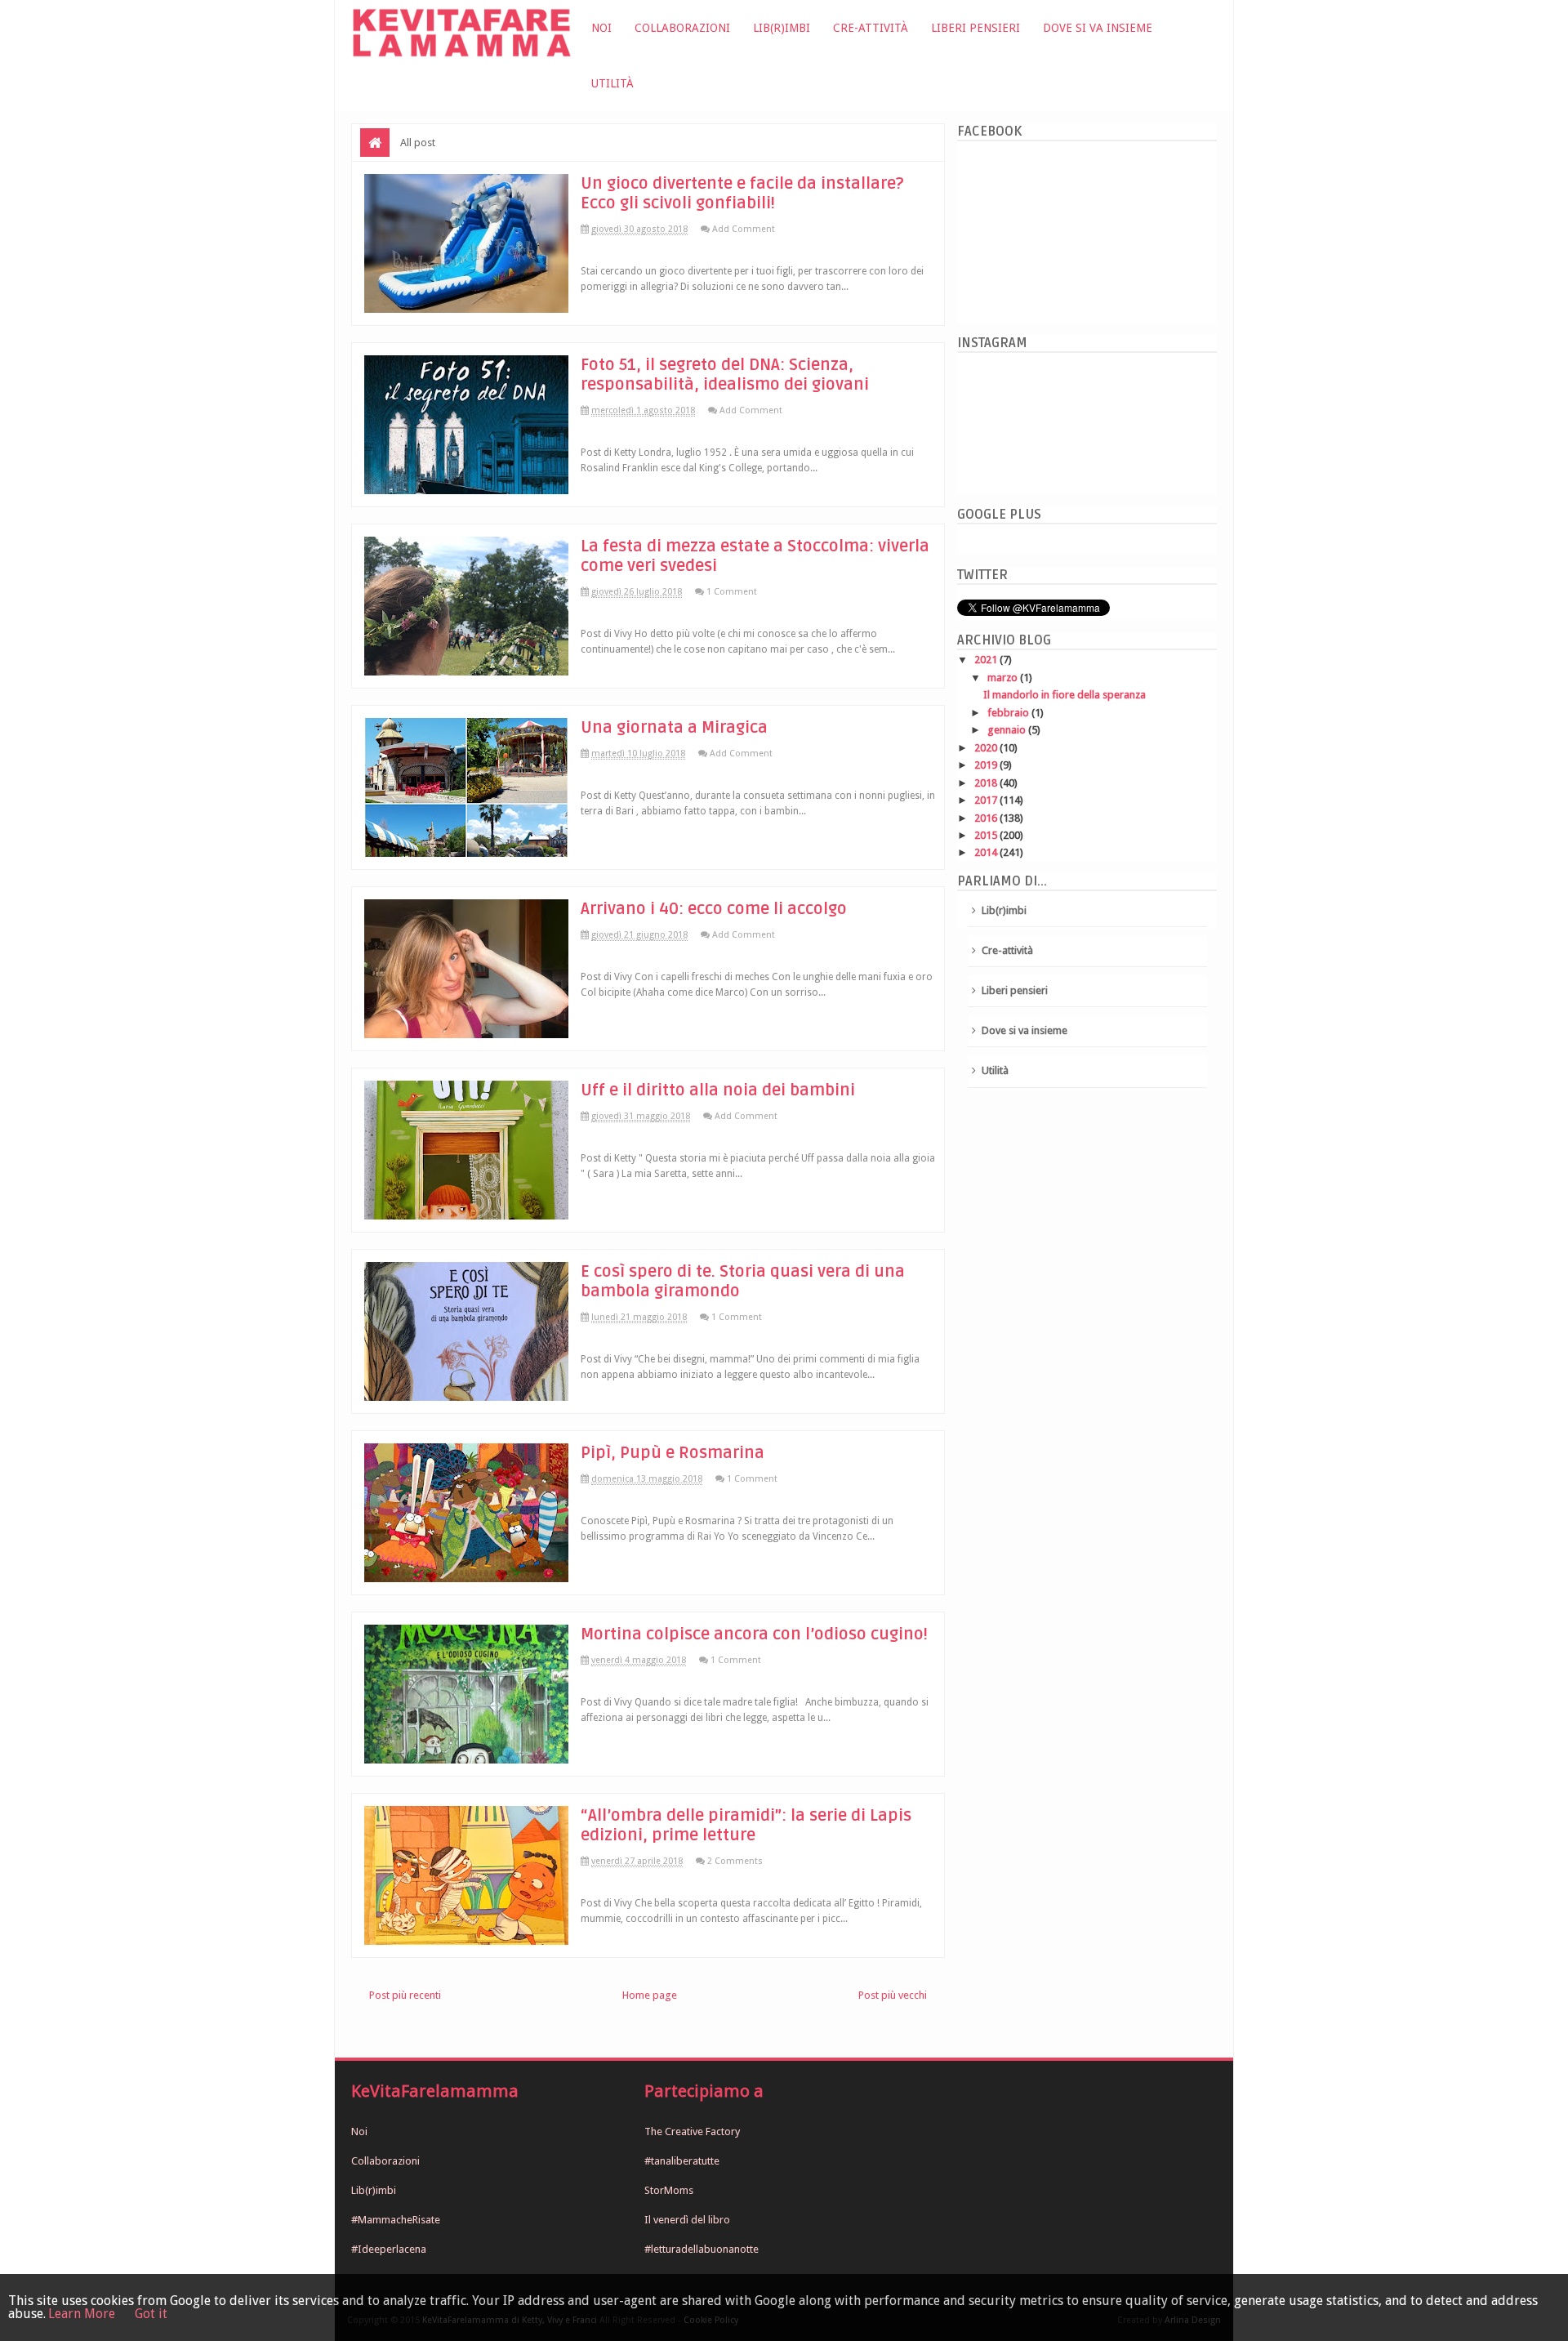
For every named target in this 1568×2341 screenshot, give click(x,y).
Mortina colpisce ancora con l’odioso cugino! (754, 1634)
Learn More (82, 2314)
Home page (650, 1995)
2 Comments (735, 1861)
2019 (987, 765)
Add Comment (744, 229)
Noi (601, 28)
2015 (987, 835)
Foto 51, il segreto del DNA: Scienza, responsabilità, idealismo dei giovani (725, 375)
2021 (987, 660)
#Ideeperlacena (389, 2249)
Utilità (612, 83)
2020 (987, 748)
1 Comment (732, 592)
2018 (987, 783)
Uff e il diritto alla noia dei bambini (718, 1090)
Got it (151, 2314)
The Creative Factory (692, 2131)
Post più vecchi (893, 1995)
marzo (1004, 678)
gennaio (1008, 730)
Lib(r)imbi (782, 28)
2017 (987, 800)
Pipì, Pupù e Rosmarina (673, 1453)
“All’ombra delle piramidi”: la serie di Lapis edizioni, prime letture (746, 1826)
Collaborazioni (682, 28)
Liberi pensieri (976, 28)
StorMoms (669, 2190)
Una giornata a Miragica (674, 728)
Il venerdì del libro (687, 2220)
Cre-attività (871, 28)
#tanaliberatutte (682, 2161)
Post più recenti (405, 1995)
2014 (987, 852)
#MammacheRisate (396, 2220)
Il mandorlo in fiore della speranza (1065, 695)
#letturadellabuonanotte (702, 2249)
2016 (987, 818)
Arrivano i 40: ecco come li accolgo (714, 909)
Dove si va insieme (1098, 28)
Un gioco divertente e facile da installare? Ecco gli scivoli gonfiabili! (742, 194)
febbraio (1009, 713)
